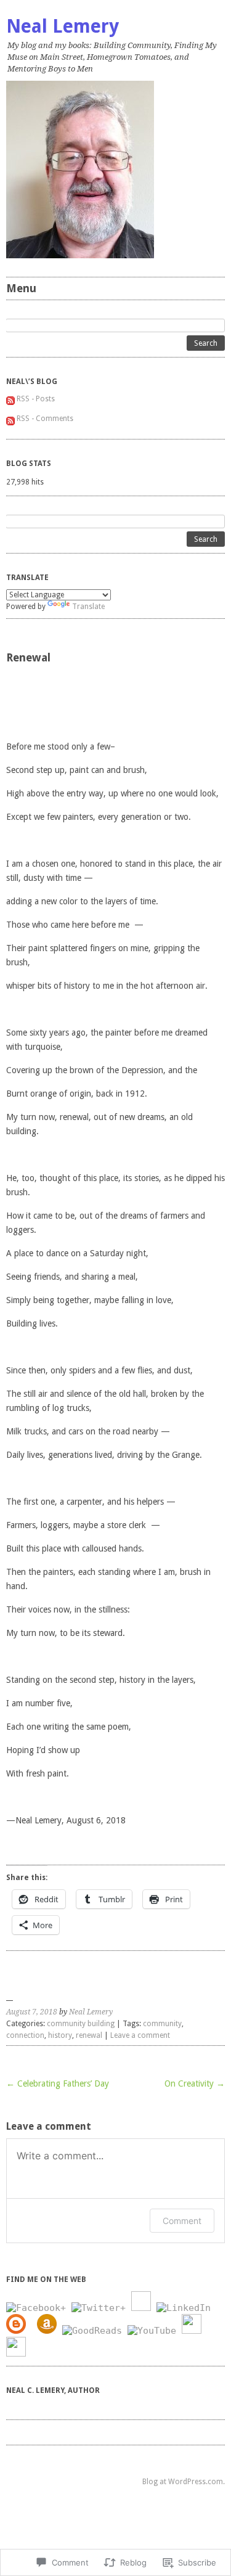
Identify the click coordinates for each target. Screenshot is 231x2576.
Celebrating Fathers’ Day (58, 2083)
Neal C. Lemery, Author (53, 2390)
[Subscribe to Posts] (10, 399)
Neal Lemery (63, 26)
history (60, 2035)
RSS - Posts (36, 399)
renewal (89, 2035)
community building (81, 2024)
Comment (182, 2221)
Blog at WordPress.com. (184, 2482)
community (162, 2024)
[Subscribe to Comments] (10, 419)
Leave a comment (140, 2035)
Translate (88, 607)
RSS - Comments (45, 419)
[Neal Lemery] (115, 170)
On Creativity (195, 2083)
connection (25, 2035)
